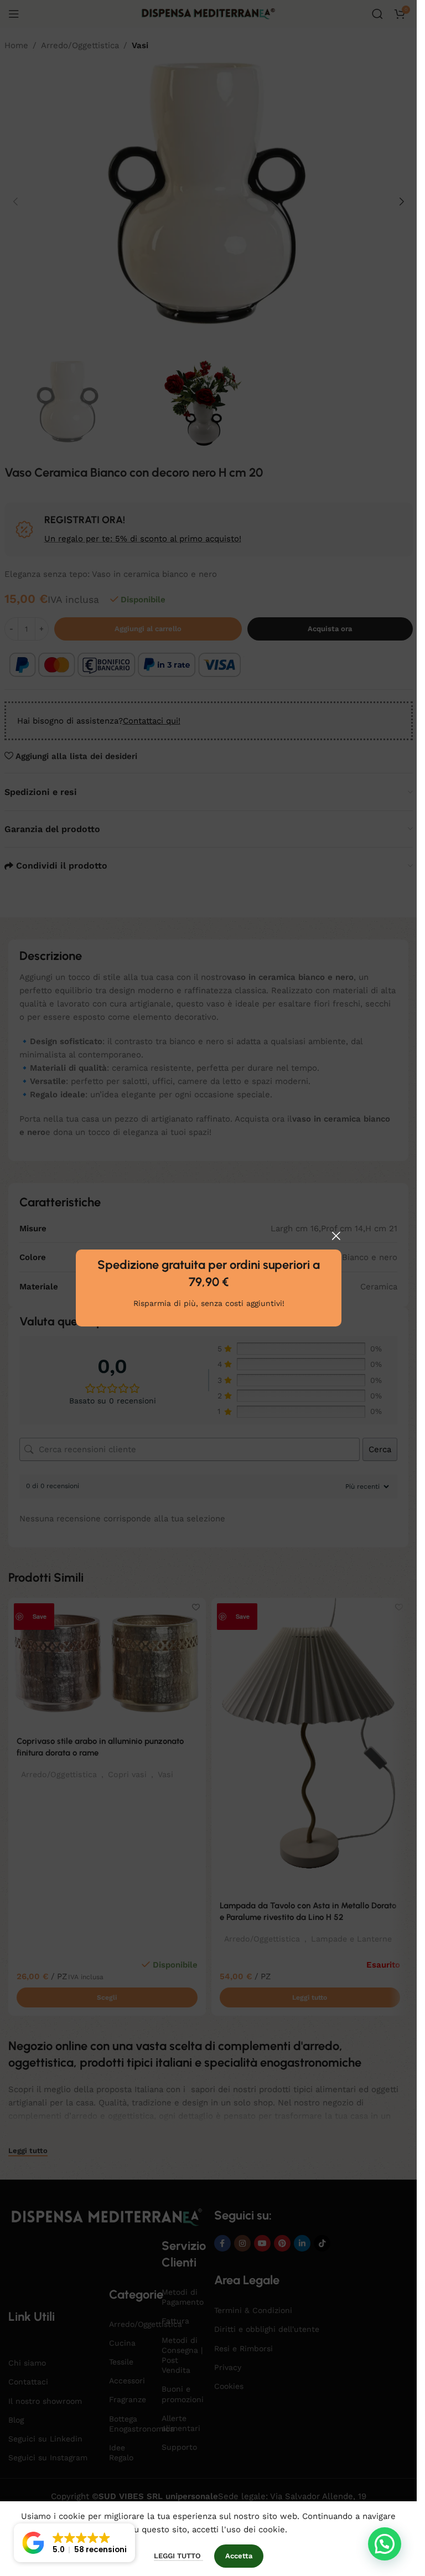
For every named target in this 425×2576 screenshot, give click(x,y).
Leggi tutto (178, 2556)
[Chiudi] (336, 1236)
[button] (385, 2544)
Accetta (239, 2556)
